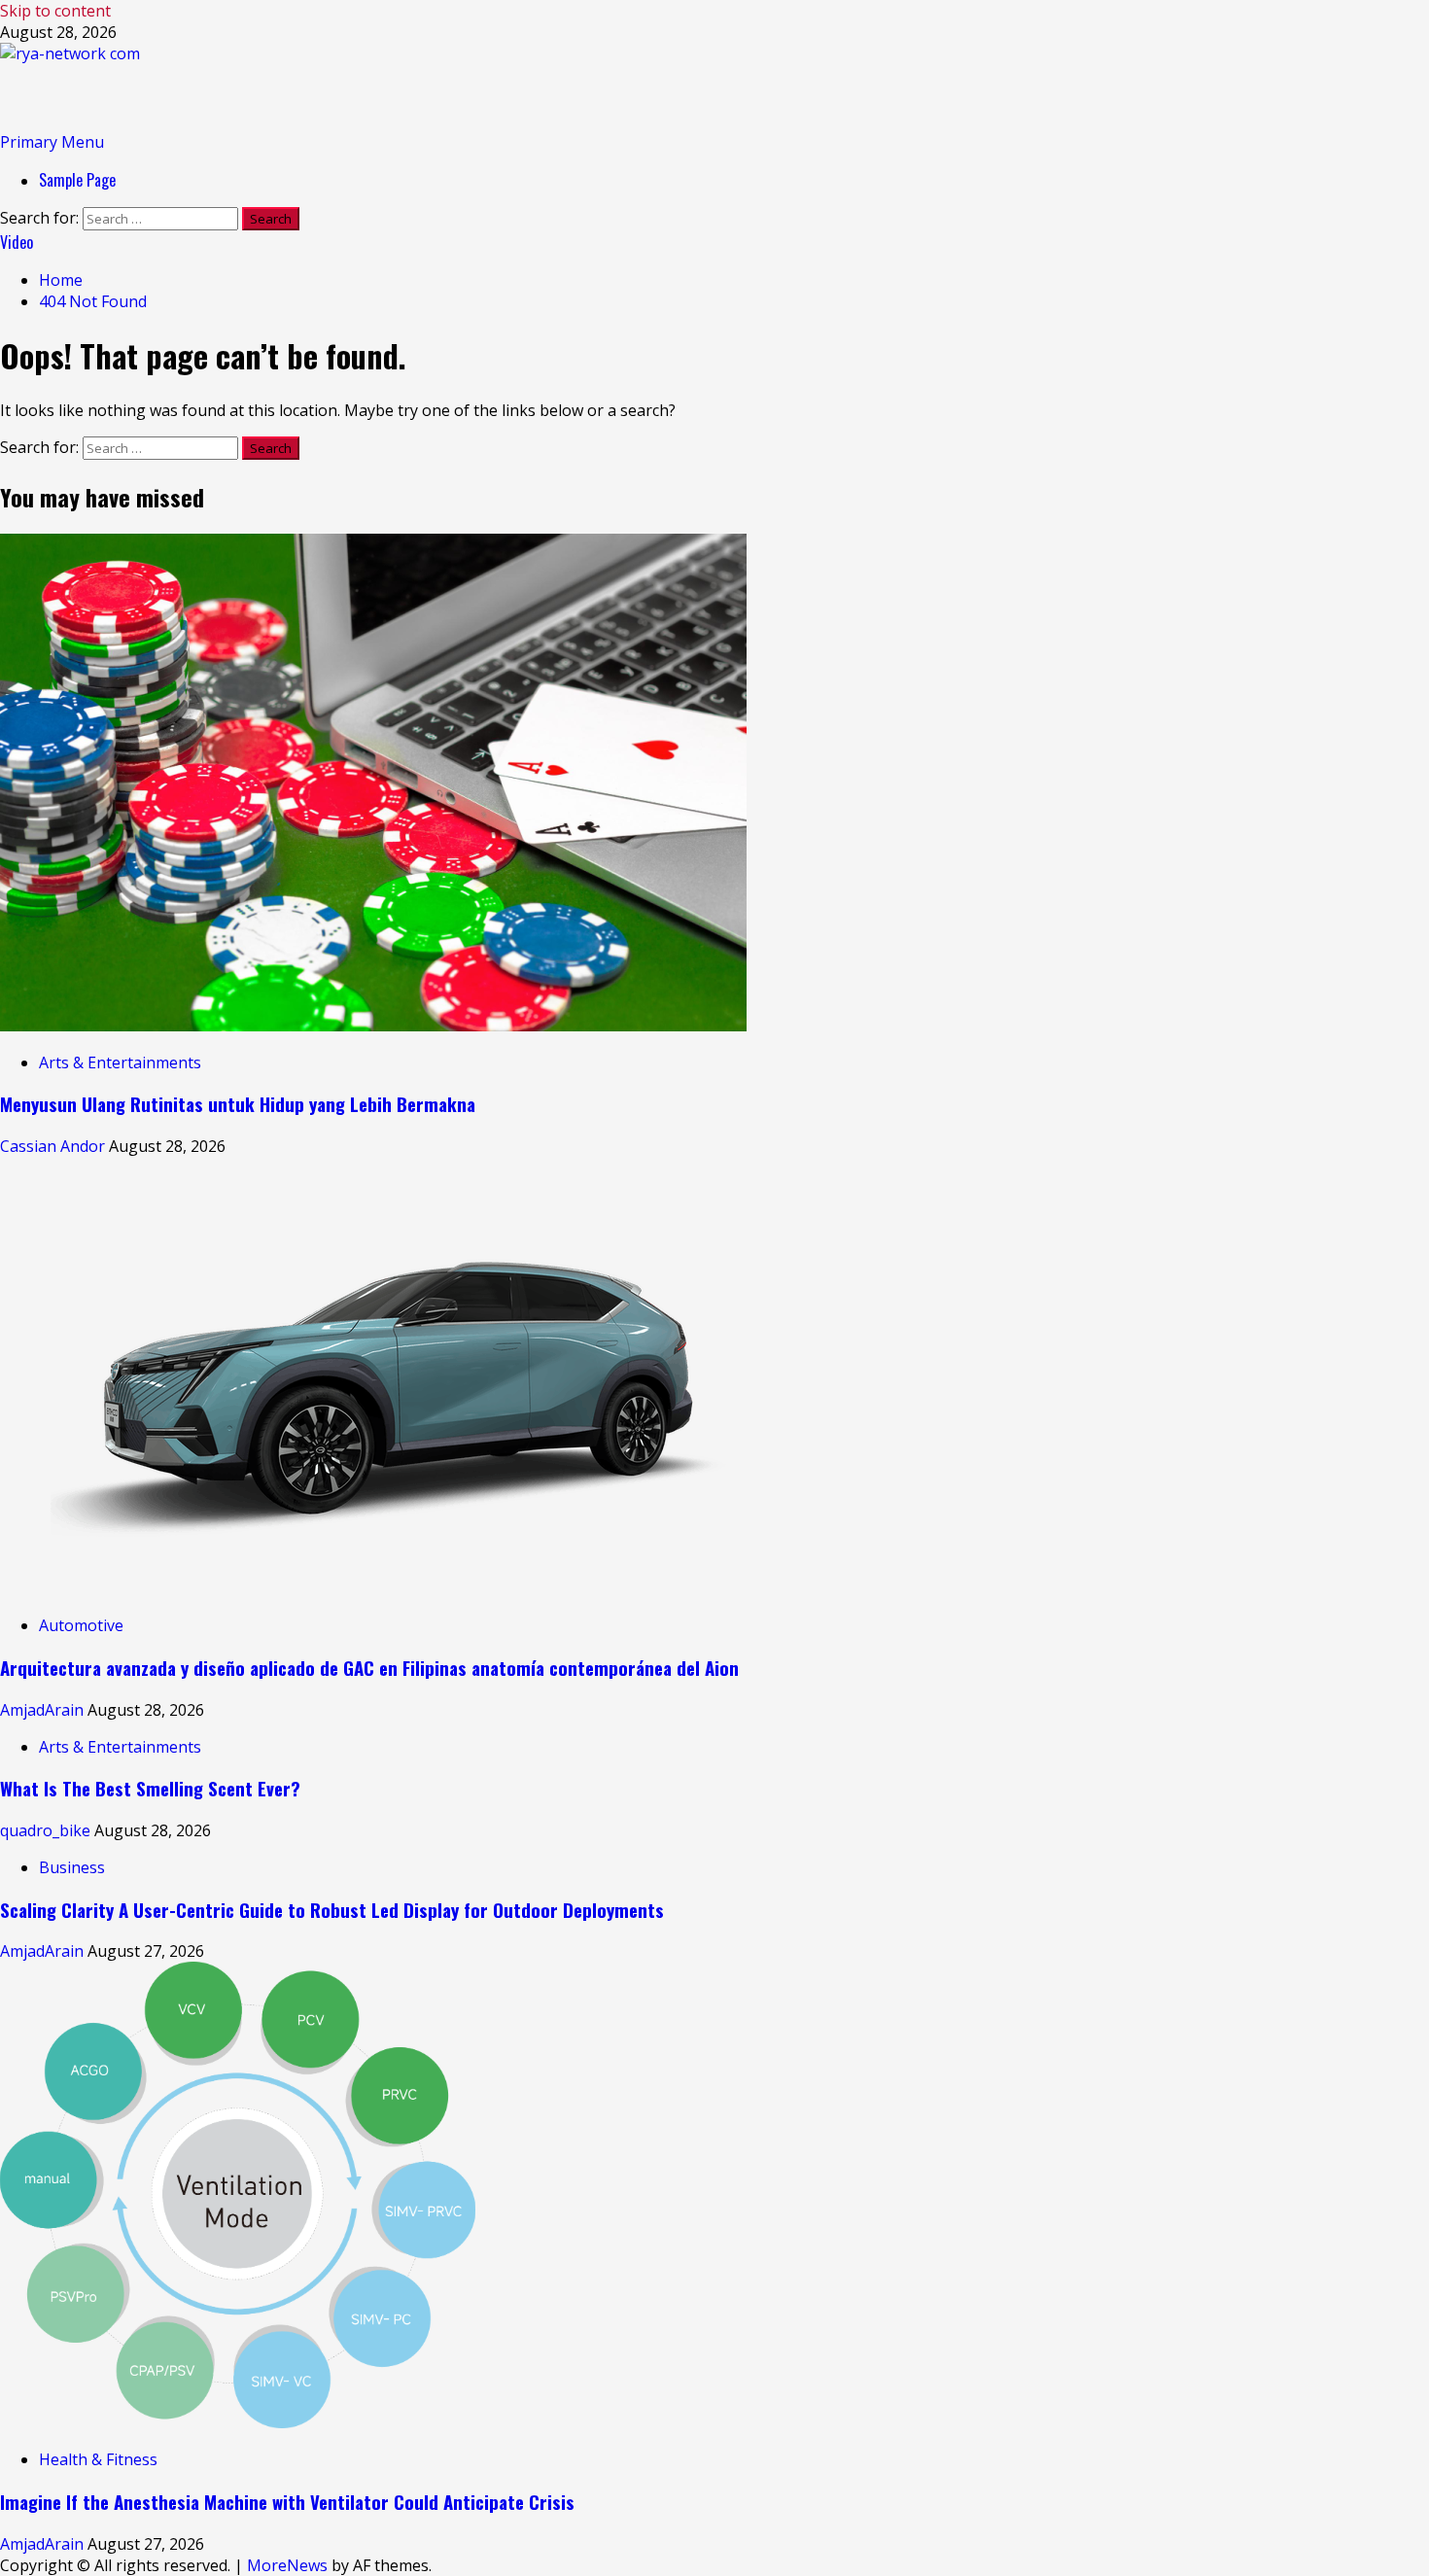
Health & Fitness (98, 2459)
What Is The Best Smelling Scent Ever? (150, 1788)
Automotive (81, 1625)
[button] (52, 142)
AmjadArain (44, 1710)
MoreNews (287, 2565)
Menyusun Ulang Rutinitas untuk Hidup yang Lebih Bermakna (238, 1104)
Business (72, 1867)
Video (17, 242)
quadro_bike (47, 1830)
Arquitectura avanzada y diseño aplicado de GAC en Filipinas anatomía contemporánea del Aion (369, 1668)
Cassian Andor (54, 1146)
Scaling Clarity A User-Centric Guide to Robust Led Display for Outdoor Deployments (332, 1910)
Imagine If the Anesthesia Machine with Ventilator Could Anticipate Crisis (287, 2502)
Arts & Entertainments (120, 1062)
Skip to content (55, 11)
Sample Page (77, 180)
